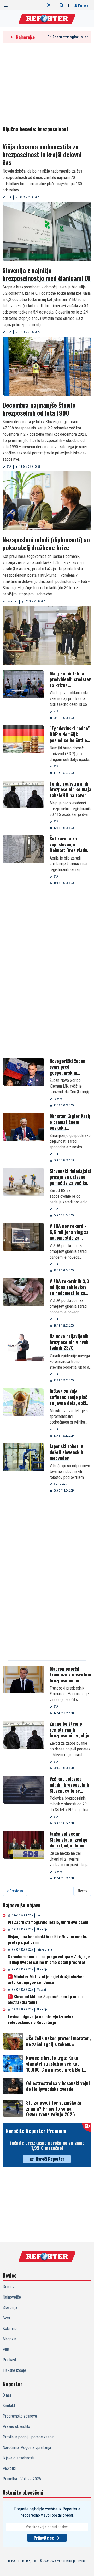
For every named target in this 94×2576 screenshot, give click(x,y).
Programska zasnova (20, 2416)
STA (9, 197)
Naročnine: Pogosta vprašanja (27, 2447)
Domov (8, 2287)
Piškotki (9, 2468)
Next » (82, 1891)
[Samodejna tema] (49, 5)
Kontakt (9, 2406)
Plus (6, 2349)
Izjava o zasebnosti (18, 2458)
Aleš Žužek (60, 1484)
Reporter (59, 1099)
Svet (39, 1915)
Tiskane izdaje (14, 2370)
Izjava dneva (45, 1950)
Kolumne (10, 2328)
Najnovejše (12, 2297)
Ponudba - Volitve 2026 (22, 2479)
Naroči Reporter (50, 2159)
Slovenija (42, 1929)
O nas (7, 2395)
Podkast (9, 2360)
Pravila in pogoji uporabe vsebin (28, 2437)
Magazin (42, 1990)
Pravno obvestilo (16, 2427)
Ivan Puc (12, 601)
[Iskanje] (62, 5)
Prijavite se (44, 2538)
